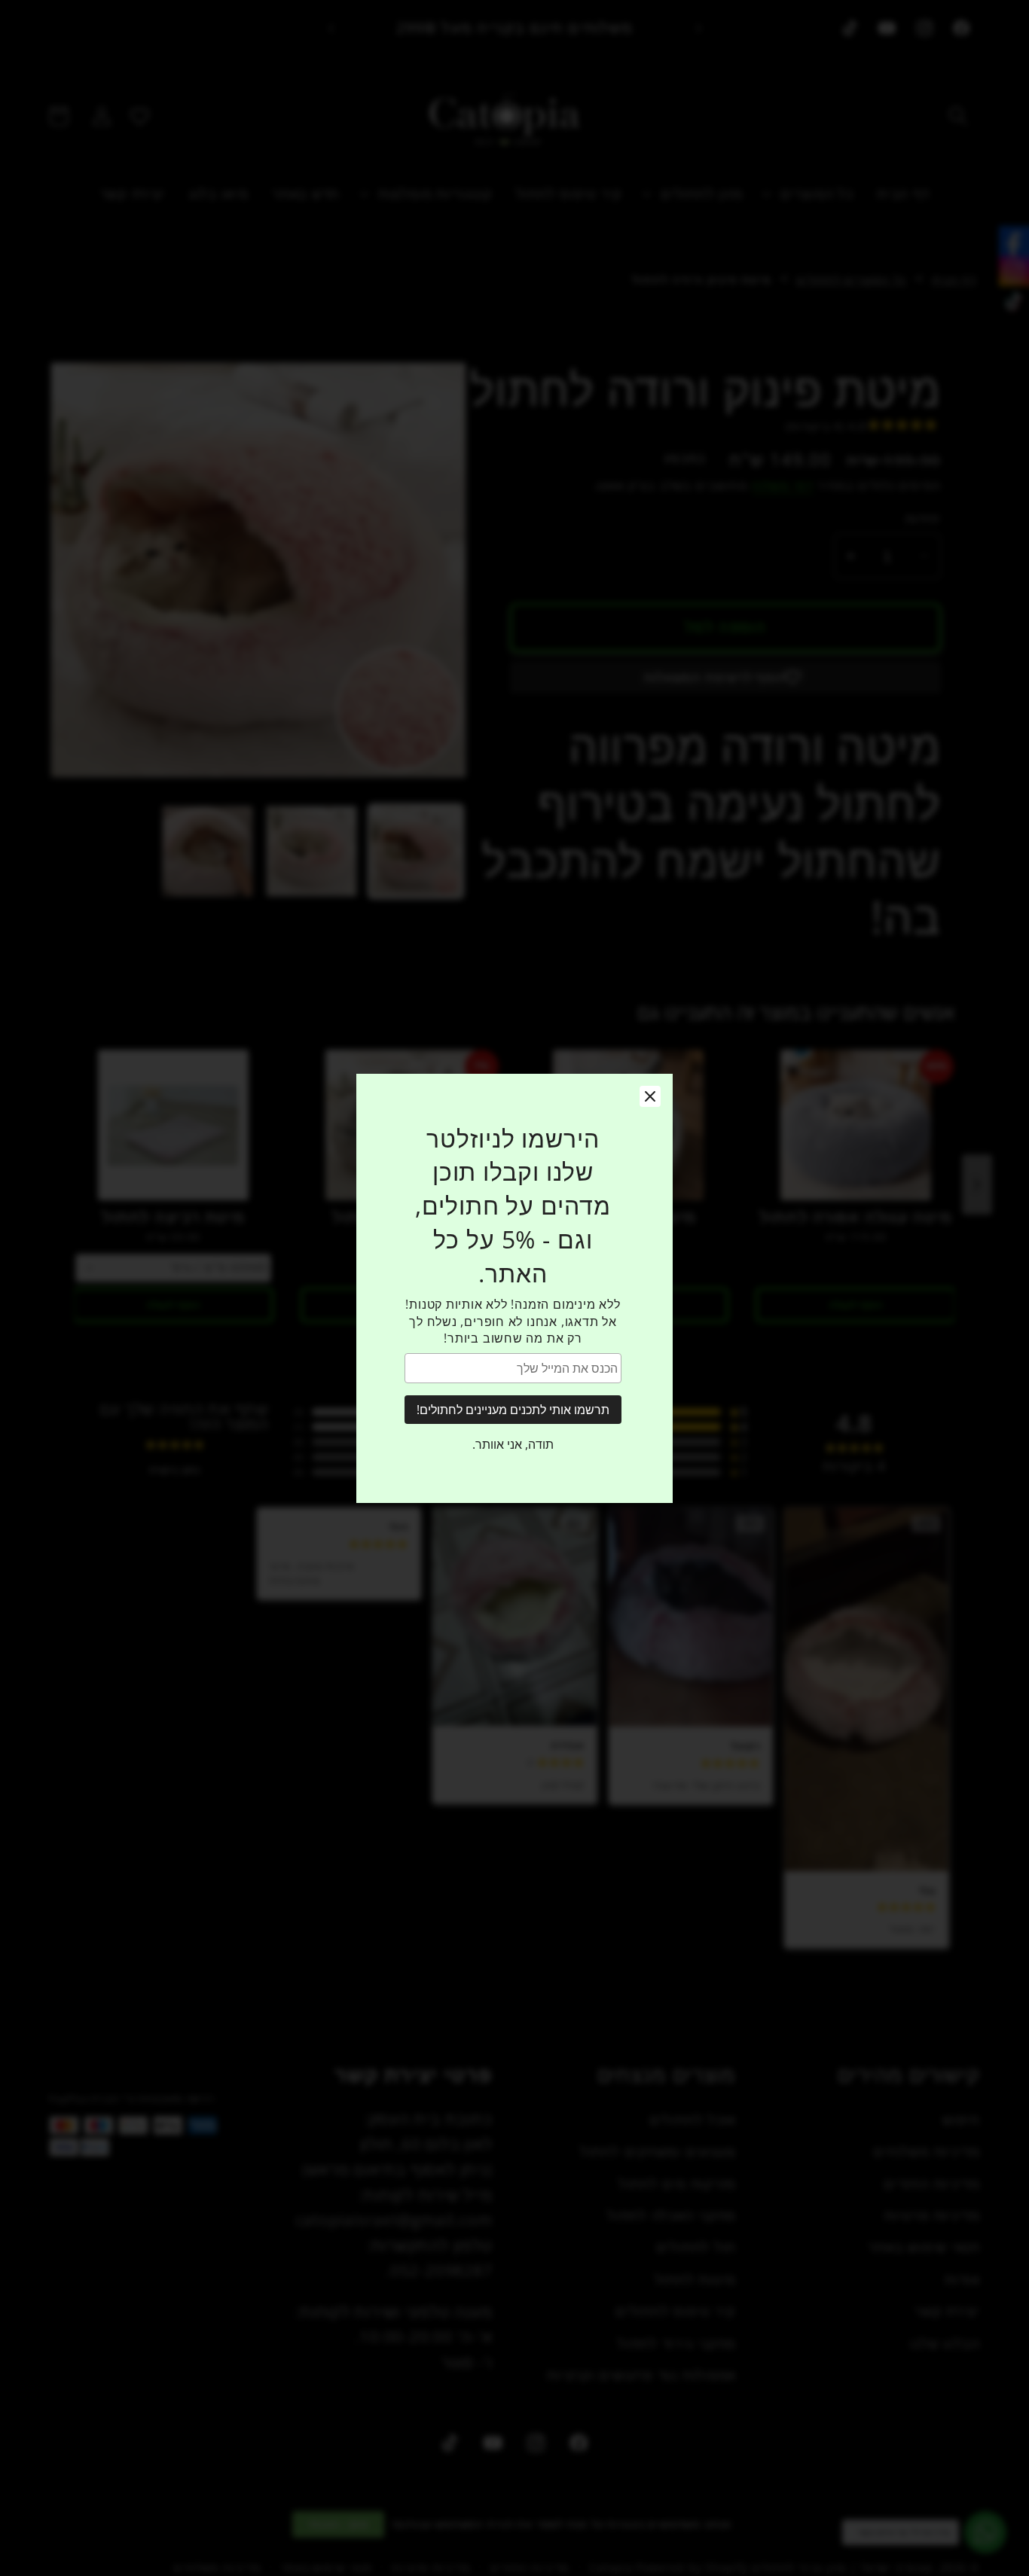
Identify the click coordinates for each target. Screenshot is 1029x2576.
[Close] (650, 1096)
